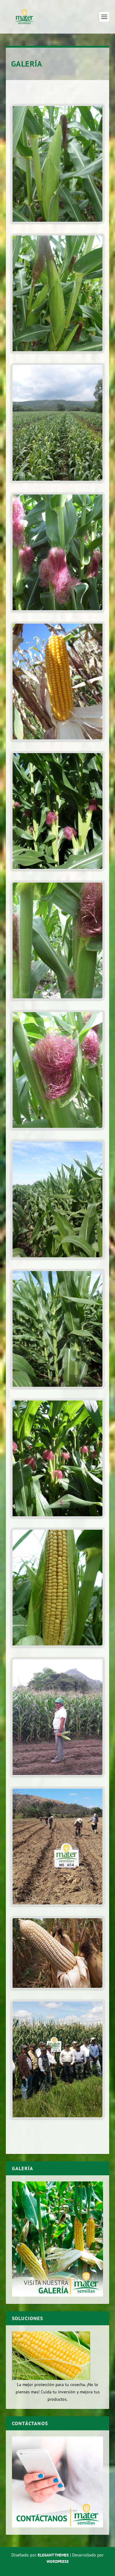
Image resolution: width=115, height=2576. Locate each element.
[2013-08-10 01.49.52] (58, 998)
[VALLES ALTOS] (58, 2117)
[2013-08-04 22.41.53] (58, 1257)
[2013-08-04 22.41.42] (58, 1387)
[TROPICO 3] (58, 1904)
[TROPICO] (58, 1988)
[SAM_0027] (58, 1645)
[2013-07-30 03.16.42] (58, 739)
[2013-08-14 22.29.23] (58, 869)
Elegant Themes (53, 2555)
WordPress (58, 2561)
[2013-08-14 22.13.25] (58, 610)
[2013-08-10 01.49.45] (58, 1128)
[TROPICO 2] (58, 1775)
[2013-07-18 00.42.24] (58, 481)
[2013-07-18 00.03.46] (58, 222)
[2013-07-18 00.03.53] (58, 351)
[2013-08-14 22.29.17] (58, 1516)
